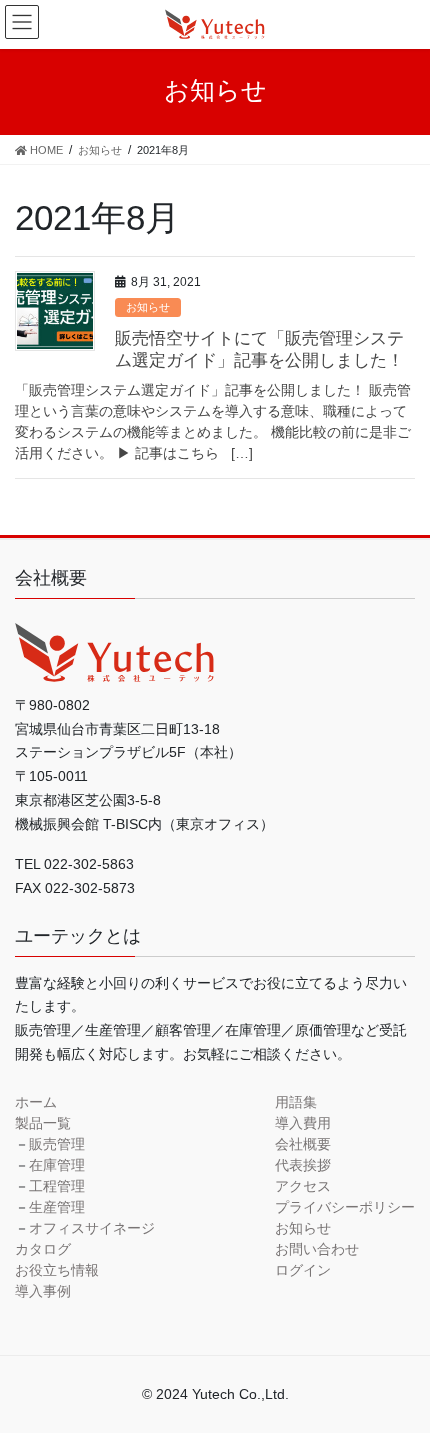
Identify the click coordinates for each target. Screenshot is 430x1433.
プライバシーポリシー (345, 1207)
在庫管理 (57, 1165)
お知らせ (148, 307)
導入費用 (303, 1123)
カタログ (43, 1249)
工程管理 (57, 1186)
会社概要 (303, 1144)
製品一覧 (43, 1123)
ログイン (303, 1270)
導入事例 (43, 1291)
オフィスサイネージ (92, 1228)
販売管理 (57, 1144)
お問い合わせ (317, 1249)
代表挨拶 (303, 1165)
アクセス (303, 1186)
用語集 (296, 1102)
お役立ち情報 (57, 1270)
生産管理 (57, 1207)
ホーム (36, 1102)
